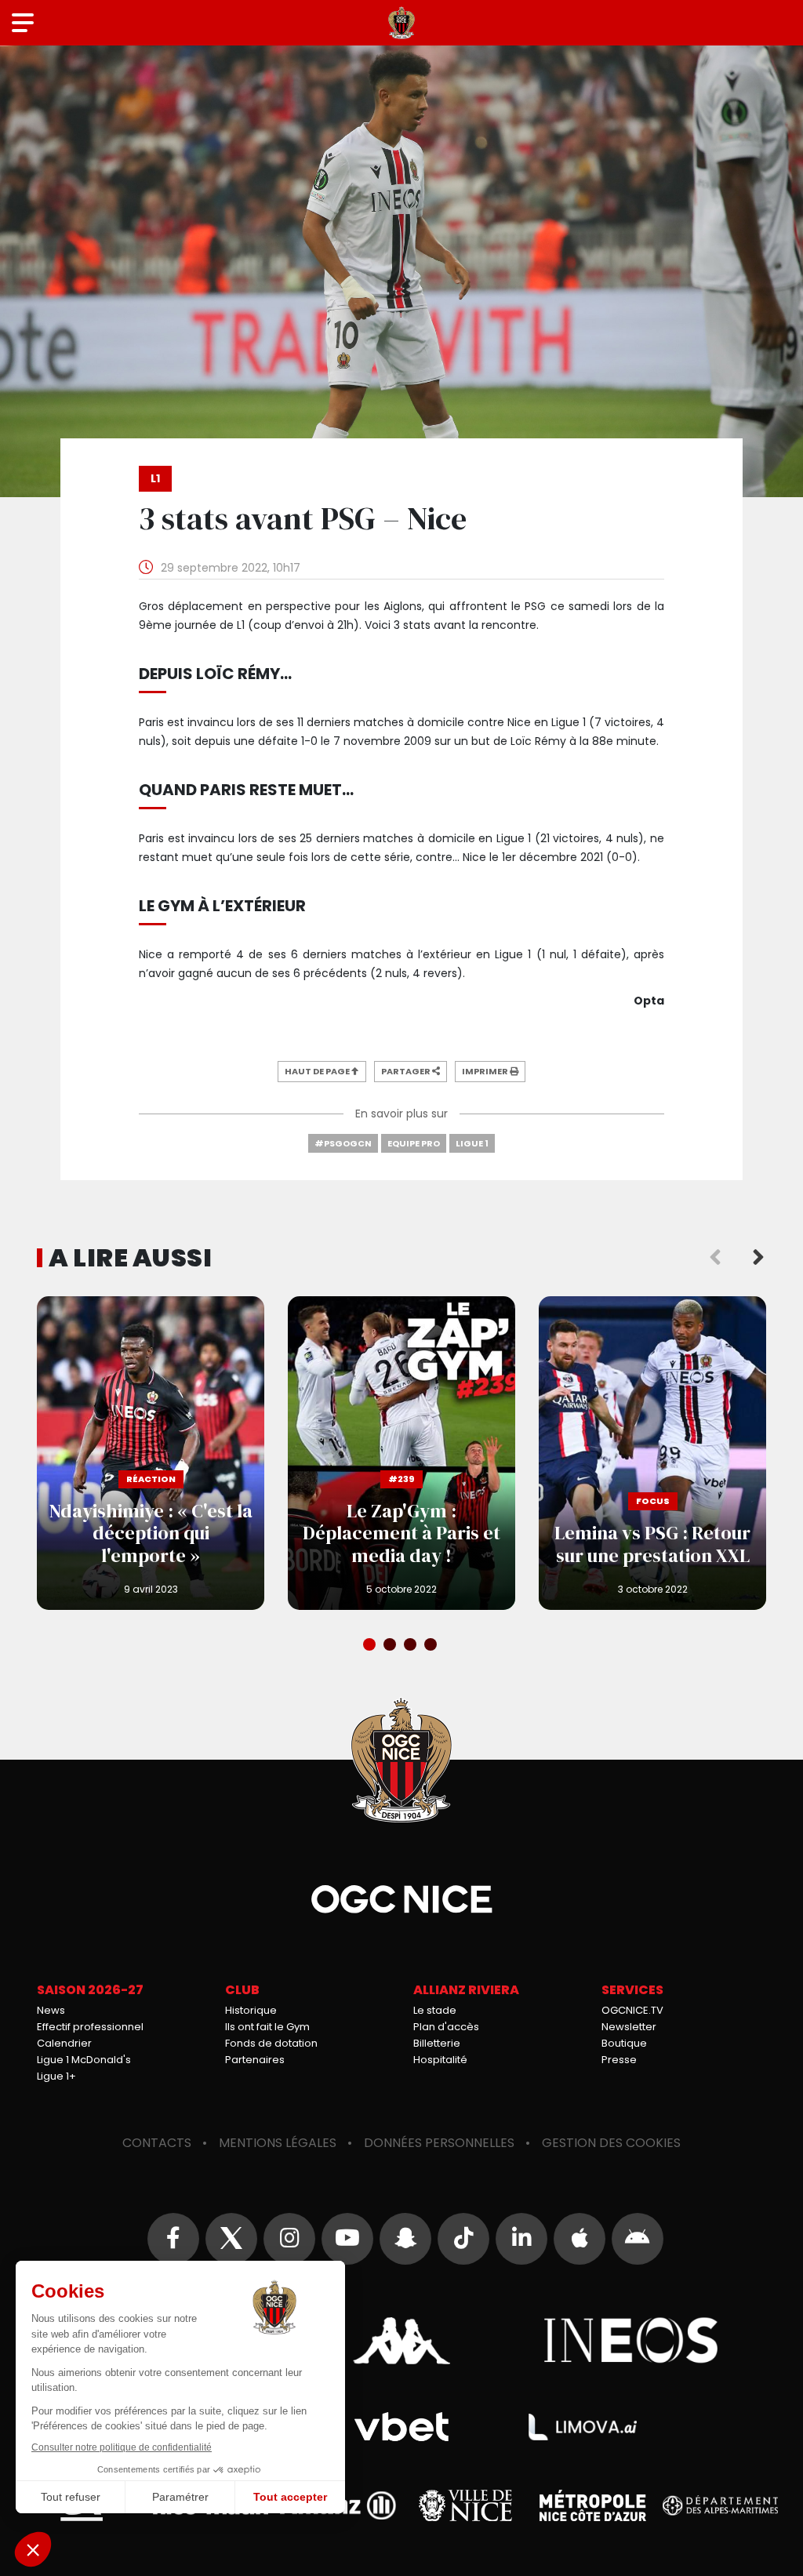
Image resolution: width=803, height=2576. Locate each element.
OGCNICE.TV (632, 2010)
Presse (619, 2060)
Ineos (632, 2341)
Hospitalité (440, 2060)
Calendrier (64, 2043)
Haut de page (318, 1071)
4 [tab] (432, 1646)
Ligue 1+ (56, 2076)
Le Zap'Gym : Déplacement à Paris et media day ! (401, 1453)
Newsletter (629, 2027)
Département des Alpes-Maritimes (721, 2506)
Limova (583, 2427)
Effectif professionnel (90, 2027)
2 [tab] (391, 1646)
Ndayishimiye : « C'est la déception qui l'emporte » (151, 1453)
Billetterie (437, 2043)
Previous (715, 1258)
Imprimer (486, 1071)
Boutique (624, 2043)
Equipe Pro (414, 1143)
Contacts (157, 2143)
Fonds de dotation (271, 2043)
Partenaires (255, 2060)
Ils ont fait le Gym (267, 2027)
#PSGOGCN (343, 1143)
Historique (251, 2010)
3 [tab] (412, 1646)
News (51, 2010)
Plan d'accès (446, 2027)
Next (758, 1258)
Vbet (401, 2427)
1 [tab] (371, 1646)
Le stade (435, 2010)
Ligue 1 (472, 1143)
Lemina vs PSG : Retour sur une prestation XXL (652, 1453)
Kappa (401, 2341)
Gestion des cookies (611, 2143)
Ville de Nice (465, 2505)
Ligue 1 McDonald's (84, 2060)
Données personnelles (439, 2143)
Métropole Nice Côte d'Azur (593, 2505)
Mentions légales (278, 2143)
